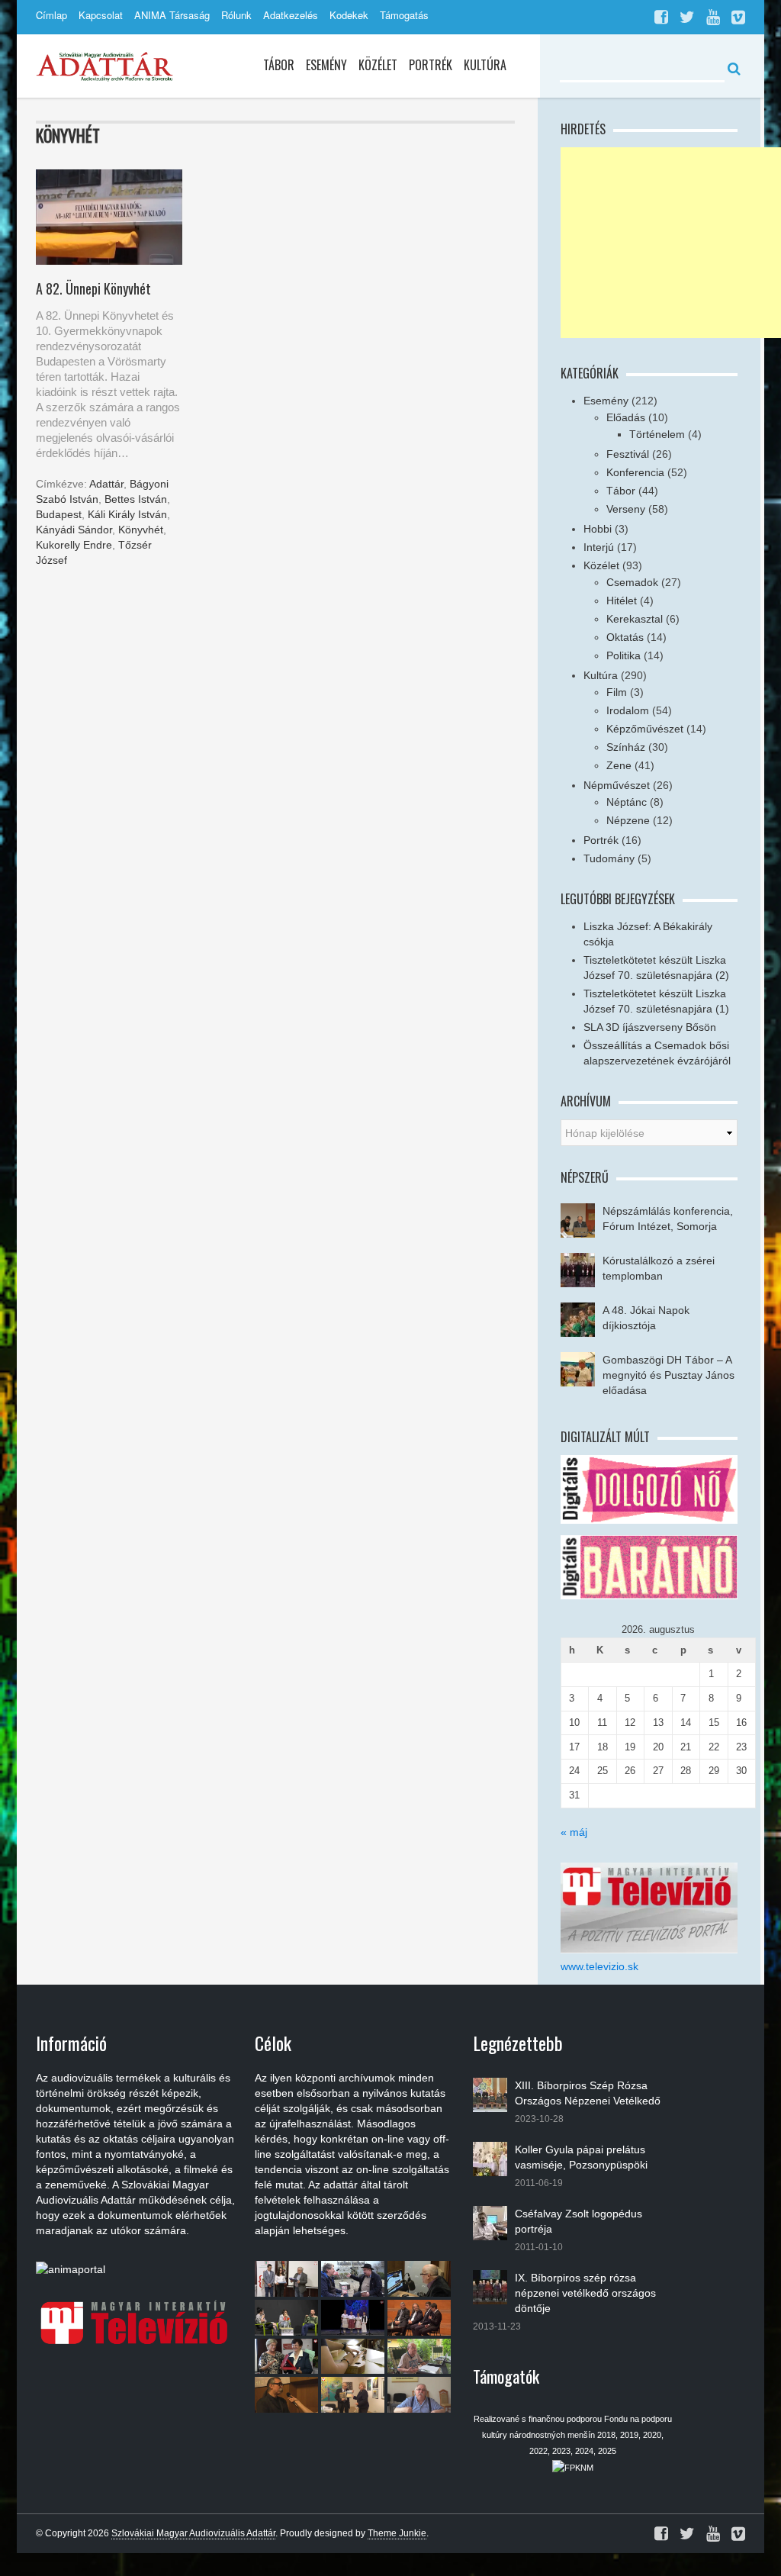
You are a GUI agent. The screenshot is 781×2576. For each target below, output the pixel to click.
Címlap (51, 15)
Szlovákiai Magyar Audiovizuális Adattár (193, 2533)
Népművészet (617, 785)
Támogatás (404, 15)
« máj (574, 1832)
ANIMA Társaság (172, 15)
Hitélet (622, 601)
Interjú (599, 547)
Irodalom (628, 710)
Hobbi (598, 529)
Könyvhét (141, 530)
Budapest (59, 514)
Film (617, 692)
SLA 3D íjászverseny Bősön (650, 1027)
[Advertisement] (671, 243)
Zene (619, 765)
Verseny (626, 509)
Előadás (626, 417)
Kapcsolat (101, 15)
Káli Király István (127, 514)
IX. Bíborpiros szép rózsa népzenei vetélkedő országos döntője (585, 2293)
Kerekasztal (635, 619)
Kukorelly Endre (74, 545)
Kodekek (349, 15)
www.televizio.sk (599, 1966)
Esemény (326, 65)
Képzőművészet (645, 729)
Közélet (378, 65)
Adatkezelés (291, 15)
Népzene (628, 820)
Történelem (657, 434)
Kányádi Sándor (74, 530)
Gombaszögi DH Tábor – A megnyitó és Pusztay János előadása (669, 1375)
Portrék (431, 65)
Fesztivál (628, 454)
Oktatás (625, 637)
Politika (624, 655)
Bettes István (136, 499)
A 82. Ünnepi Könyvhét (93, 288)
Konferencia (635, 472)
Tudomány (609, 858)
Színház (626, 747)
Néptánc (627, 802)
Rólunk (236, 15)
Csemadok (632, 582)
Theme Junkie (397, 2533)
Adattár (106, 484)
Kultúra (485, 65)
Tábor (279, 65)
